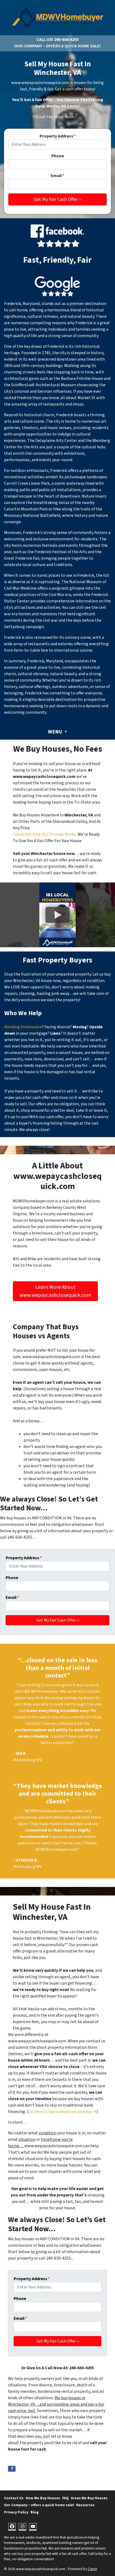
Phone (58, 156)
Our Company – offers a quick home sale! (57, 46)
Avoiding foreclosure (23, 1027)
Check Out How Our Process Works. (45, 834)
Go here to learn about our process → (62, 2112)
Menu (55, 732)
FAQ (66, 2498)
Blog (34, 2512)
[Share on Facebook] (12, 2469)
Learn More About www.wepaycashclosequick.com (55, 1291)
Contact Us (14, 2498)
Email (57, 176)
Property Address (58, 136)
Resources (85, 2505)
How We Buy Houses (43, 2498)
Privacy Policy (16, 2512)
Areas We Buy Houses (89, 2498)
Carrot (92, 2569)
